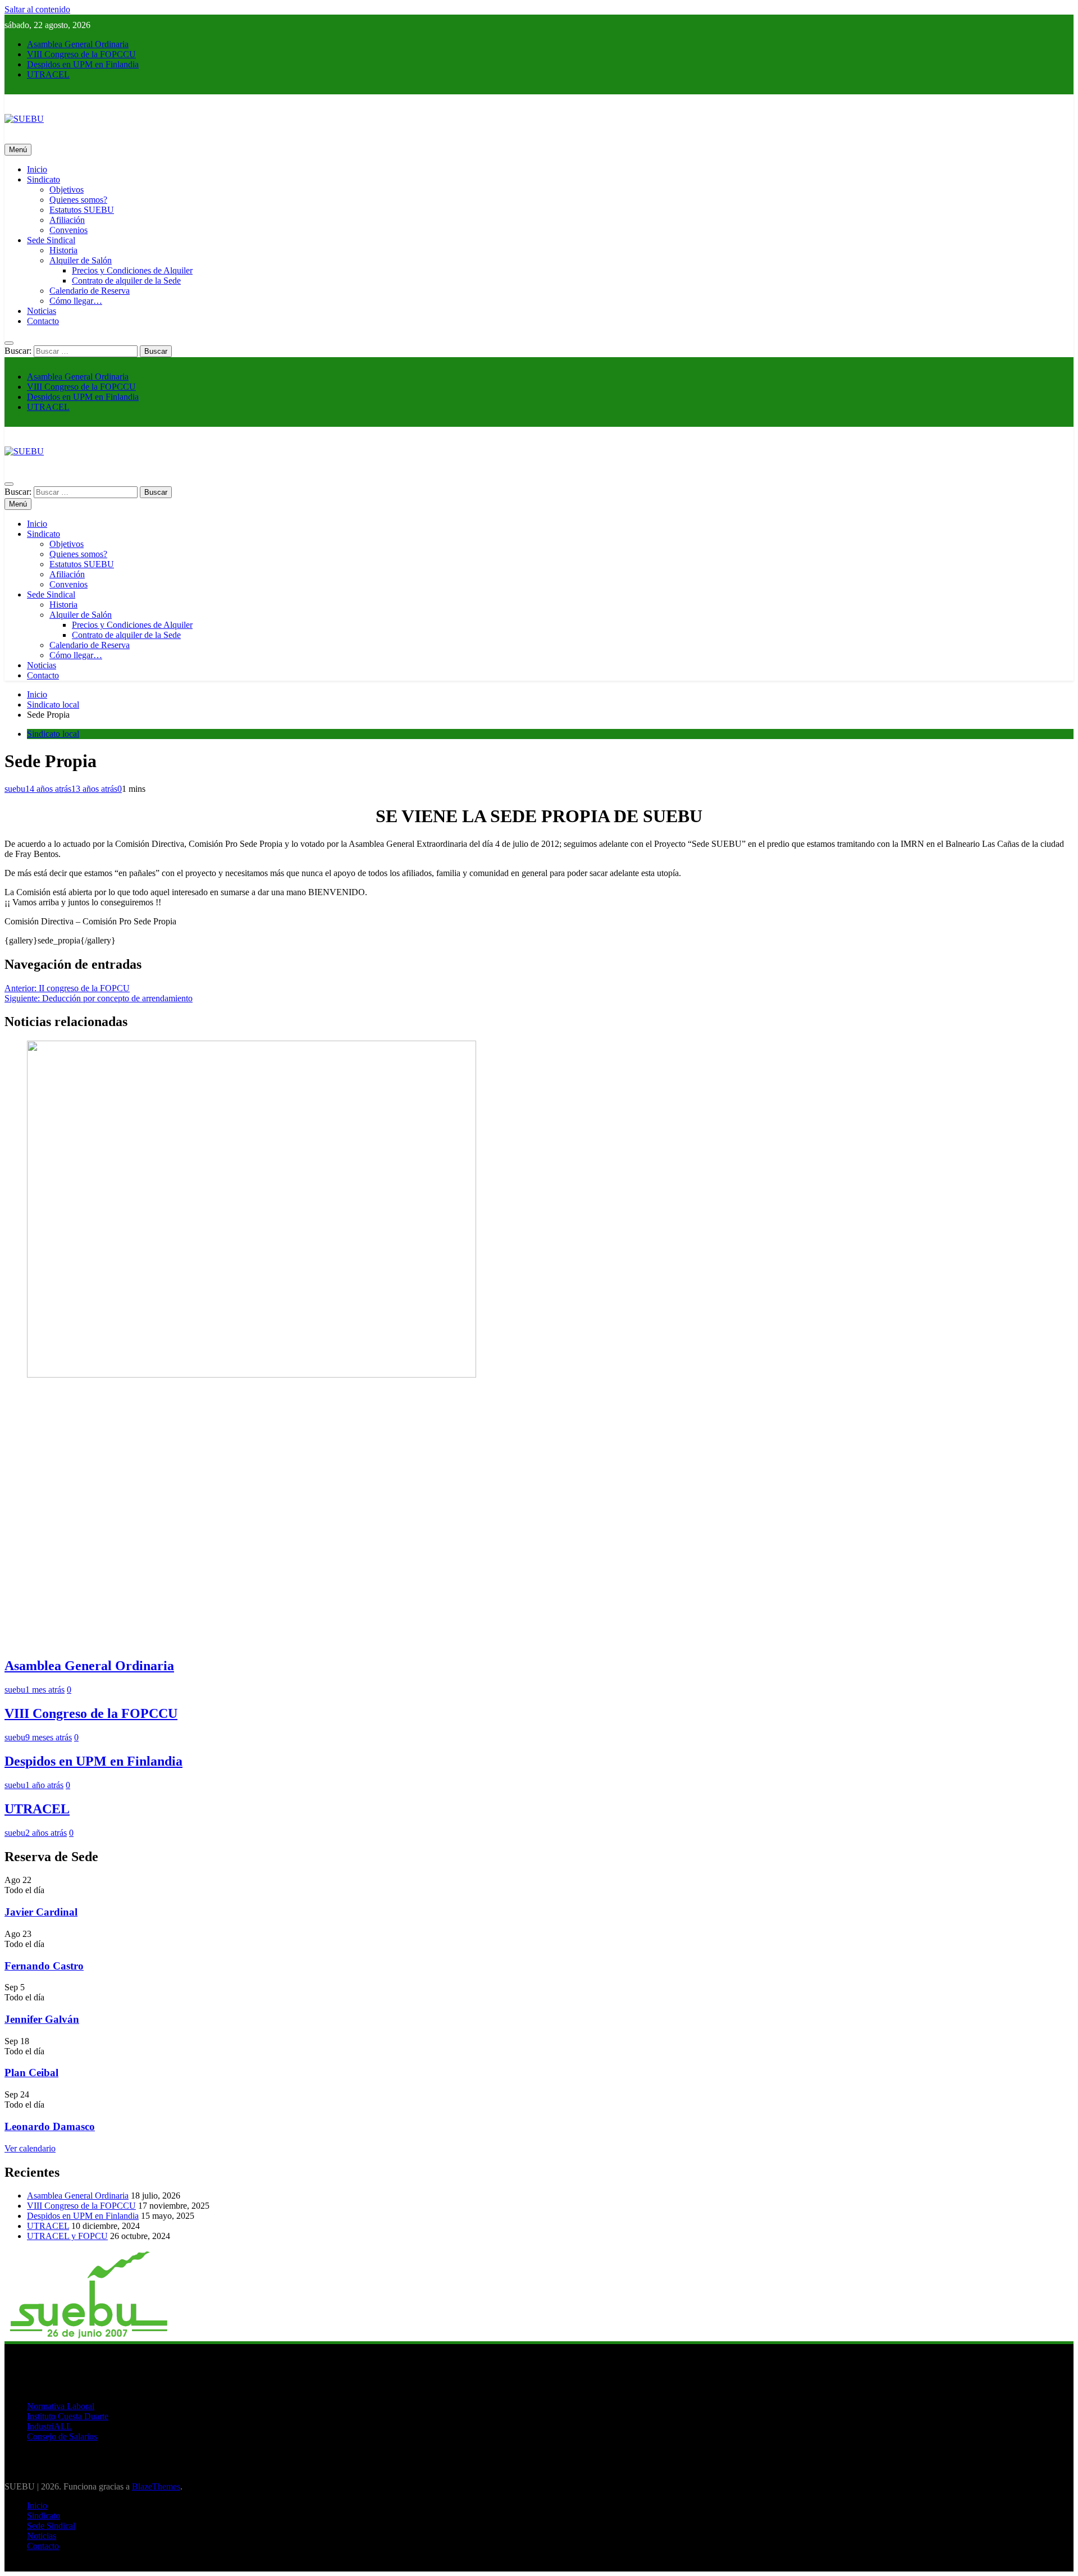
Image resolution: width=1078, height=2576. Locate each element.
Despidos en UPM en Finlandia (83, 64)
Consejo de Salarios (62, 2436)
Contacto (43, 321)
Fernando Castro (44, 1966)
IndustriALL (49, 2426)
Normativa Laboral (61, 2406)
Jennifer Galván (42, 2019)
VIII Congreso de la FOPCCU (81, 54)
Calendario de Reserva (90, 291)
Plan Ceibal (31, 2073)
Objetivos (67, 190)
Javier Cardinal (41, 1912)
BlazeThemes (156, 2486)
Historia (63, 250)
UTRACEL (48, 74)
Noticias (42, 311)
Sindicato (44, 179)
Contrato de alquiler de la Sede (126, 281)
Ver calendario (30, 2148)
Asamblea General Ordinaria (78, 44)
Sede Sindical (51, 240)
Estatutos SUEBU (82, 210)
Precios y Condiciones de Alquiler (132, 270)
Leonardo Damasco (50, 2126)
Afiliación (67, 220)
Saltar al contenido (37, 9)
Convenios (68, 230)
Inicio (37, 169)
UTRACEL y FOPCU (67, 2236)
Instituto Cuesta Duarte (68, 2416)
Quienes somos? (78, 200)
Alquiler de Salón (81, 260)
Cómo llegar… (76, 301)
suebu (15, 789)
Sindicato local (53, 734)
